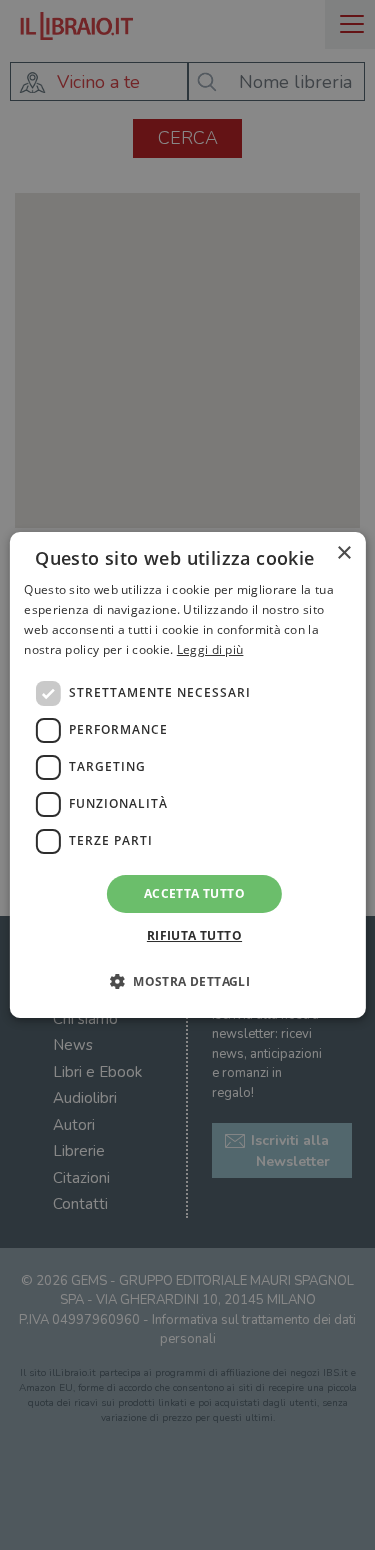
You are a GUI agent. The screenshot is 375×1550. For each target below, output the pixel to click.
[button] (187, 981)
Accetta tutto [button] (194, 893)
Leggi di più (210, 649)
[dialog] (187, 775)
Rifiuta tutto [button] (194, 935)
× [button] (343, 553)
